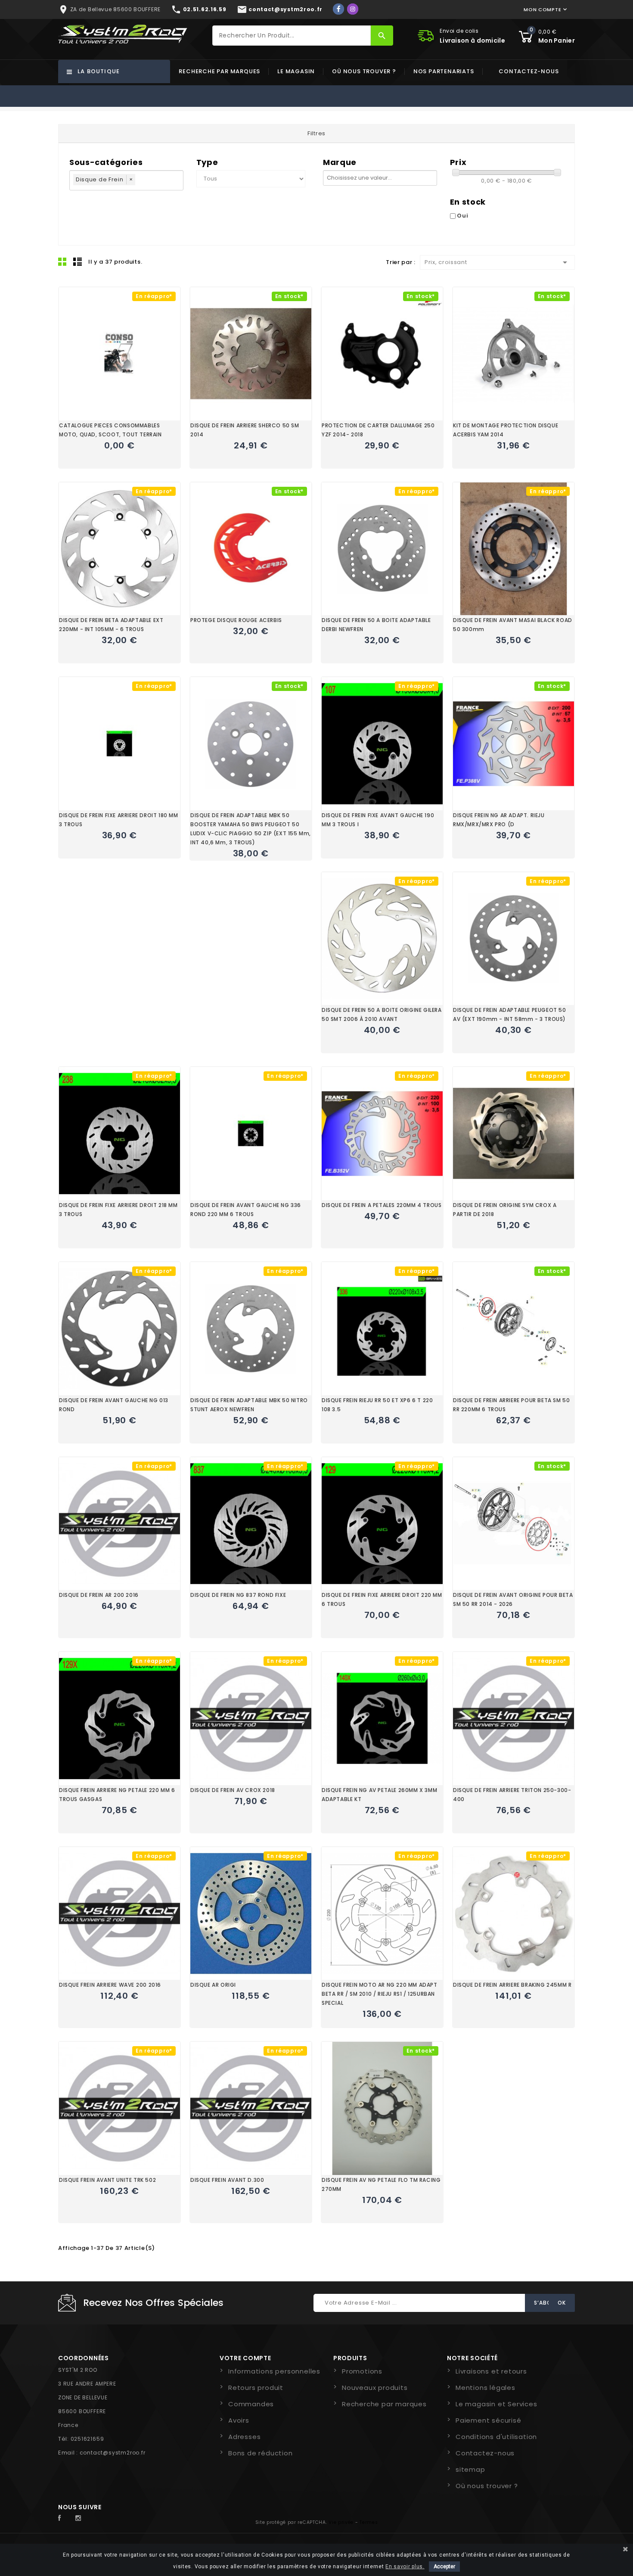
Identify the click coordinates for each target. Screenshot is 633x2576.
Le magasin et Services (496, 2404)
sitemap (470, 2469)
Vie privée (341, 2522)
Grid (62, 261)
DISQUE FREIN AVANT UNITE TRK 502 (107, 2180)
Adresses (244, 2437)
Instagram (81, 2518)
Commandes (251, 2404)
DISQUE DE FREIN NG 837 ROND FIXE (238, 1595)
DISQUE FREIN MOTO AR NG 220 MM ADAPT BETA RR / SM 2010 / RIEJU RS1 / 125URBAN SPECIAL (380, 1994)
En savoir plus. (405, 2567)
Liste (78, 261)
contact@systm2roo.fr (113, 2453)
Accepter (444, 2567)
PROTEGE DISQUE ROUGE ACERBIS (236, 620)
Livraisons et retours (491, 2371)
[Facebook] (338, 9)
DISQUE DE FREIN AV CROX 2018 (233, 1790)
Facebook (64, 2518)
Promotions (362, 2371)
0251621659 (87, 2439)
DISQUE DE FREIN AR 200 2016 (99, 1595)
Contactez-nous (529, 71)
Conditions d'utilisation (496, 2437)
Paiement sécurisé (489, 2420)
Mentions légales (486, 2388)
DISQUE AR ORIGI (213, 1985)
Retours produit (256, 2388)
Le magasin (296, 71)
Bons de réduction (261, 2453)
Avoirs (239, 2420)
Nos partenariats (444, 71)
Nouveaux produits (375, 2388)
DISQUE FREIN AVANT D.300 (227, 2180)
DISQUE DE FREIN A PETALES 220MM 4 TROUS (382, 1205)
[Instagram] (353, 9)
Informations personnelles (274, 2371)
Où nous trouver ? (364, 71)
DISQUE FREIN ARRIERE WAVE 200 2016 (110, 1985)
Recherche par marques (219, 71)
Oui (462, 216)
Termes (369, 2522)
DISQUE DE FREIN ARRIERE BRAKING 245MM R (512, 1985)
